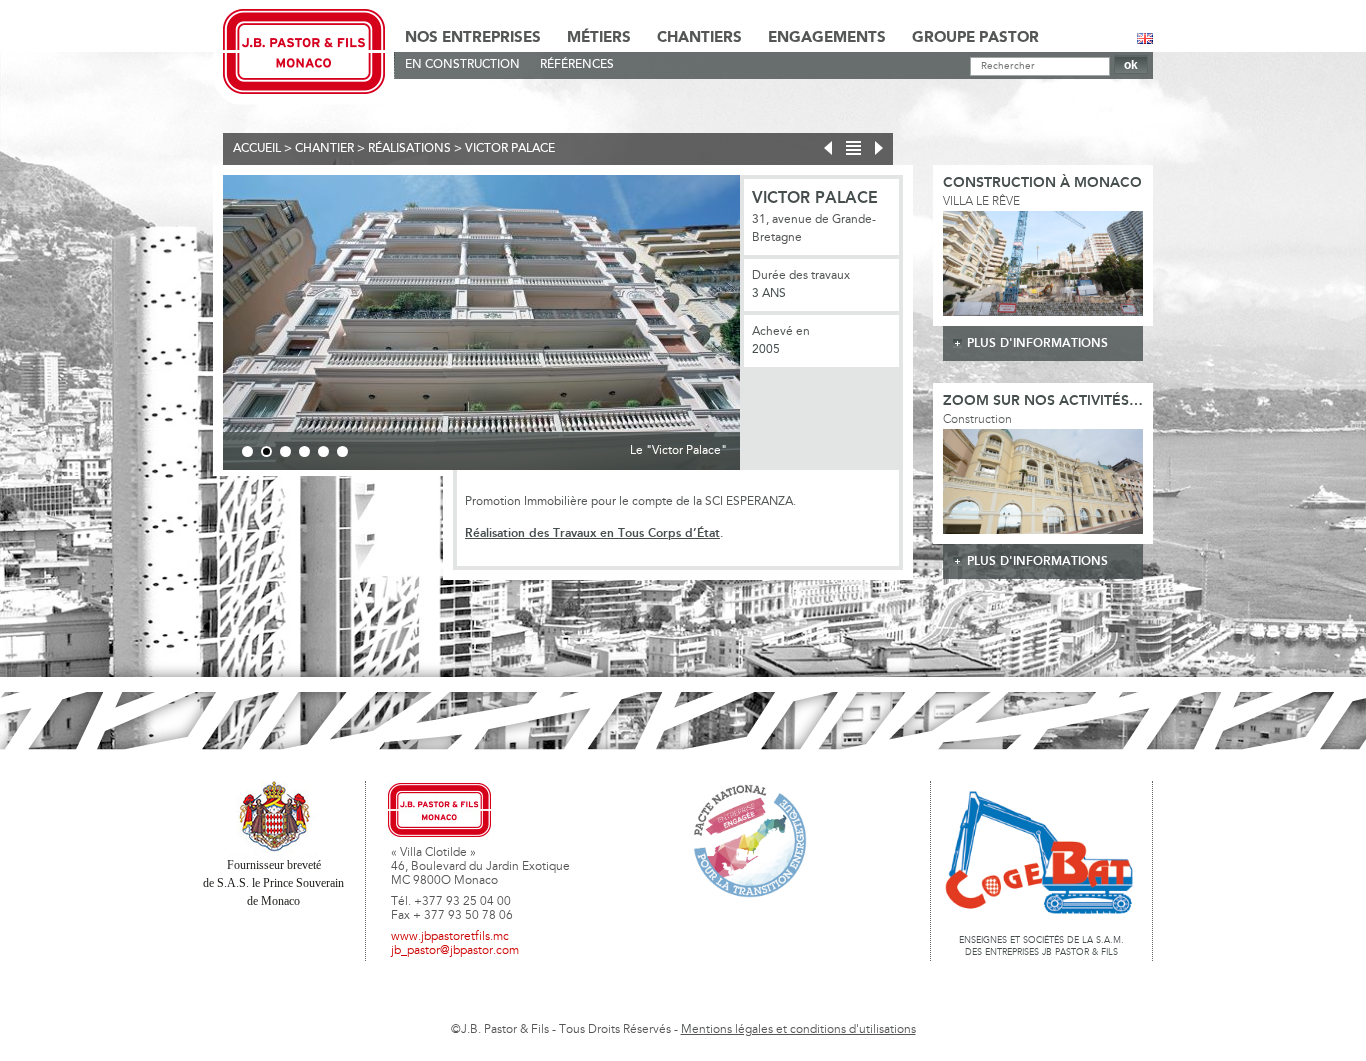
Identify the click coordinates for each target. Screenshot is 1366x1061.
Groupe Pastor (975, 38)
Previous (193, 326)
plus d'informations (1037, 343)
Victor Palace (510, 149)
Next (770, 326)
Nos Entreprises (473, 38)
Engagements (827, 38)
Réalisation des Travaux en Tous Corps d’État (592, 533)
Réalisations (409, 149)
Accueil (257, 149)
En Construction (462, 65)
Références (577, 65)
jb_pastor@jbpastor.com (455, 951)
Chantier (324, 149)
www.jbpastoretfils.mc (450, 937)
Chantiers (699, 38)
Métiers (599, 38)
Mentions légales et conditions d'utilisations (798, 1030)
